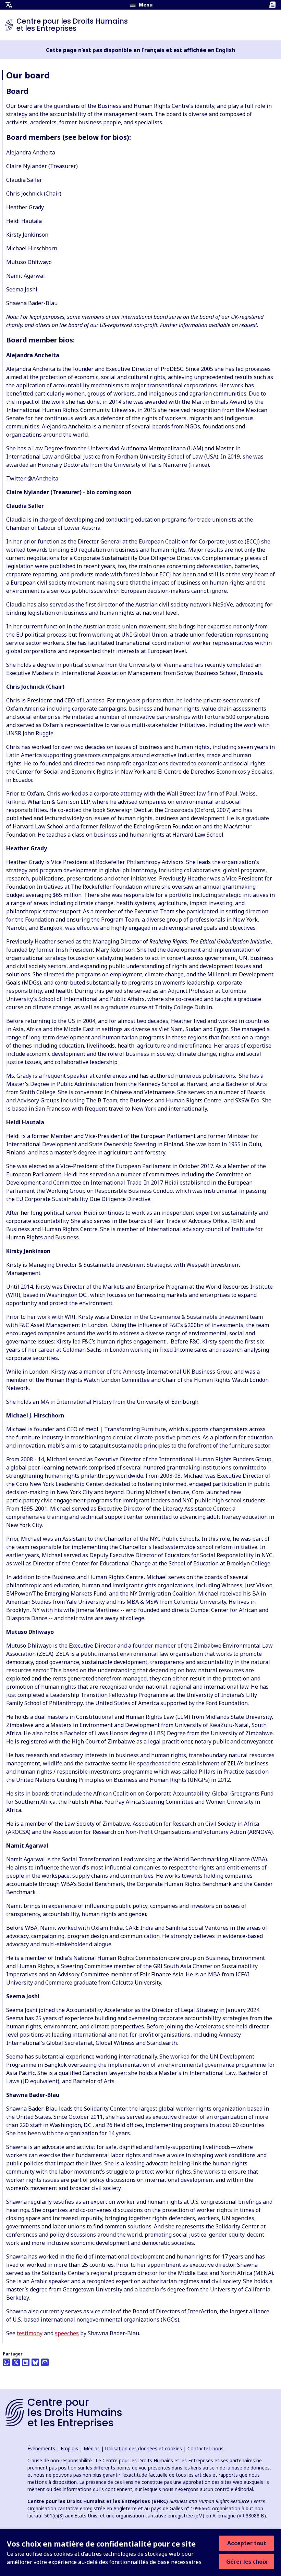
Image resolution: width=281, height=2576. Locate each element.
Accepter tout (247, 2543)
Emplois (69, 2448)
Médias (92, 2448)
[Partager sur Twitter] (16, 2362)
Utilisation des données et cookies (144, 2448)
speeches (67, 2333)
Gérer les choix (247, 2562)
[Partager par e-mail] (45, 2362)
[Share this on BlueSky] (35, 2362)
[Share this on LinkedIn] (26, 2362)
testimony (30, 2333)
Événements (41, 2448)
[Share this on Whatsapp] (7, 2362)
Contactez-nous (205, 2448)
